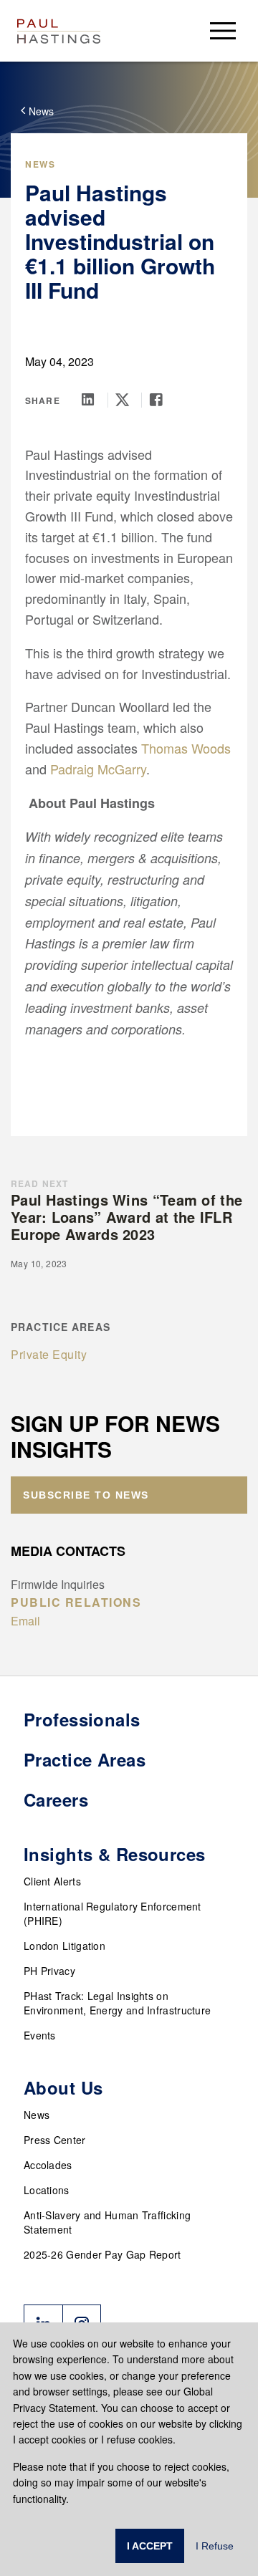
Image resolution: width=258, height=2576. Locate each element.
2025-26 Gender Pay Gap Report (102, 2254)
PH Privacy (49, 1971)
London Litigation (64, 1946)
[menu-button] (223, 30)
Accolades (48, 2165)
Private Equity (49, 1354)
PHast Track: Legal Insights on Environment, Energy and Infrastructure (117, 2003)
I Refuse (215, 2546)
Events (40, 2035)
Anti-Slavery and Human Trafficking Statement (107, 2222)
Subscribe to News (86, 1495)
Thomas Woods (186, 748)
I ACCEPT (150, 2546)
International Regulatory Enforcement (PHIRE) (113, 1913)
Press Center (55, 2140)
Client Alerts (52, 1881)
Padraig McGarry (98, 769)
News (37, 2115)
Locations (47, 2190)
